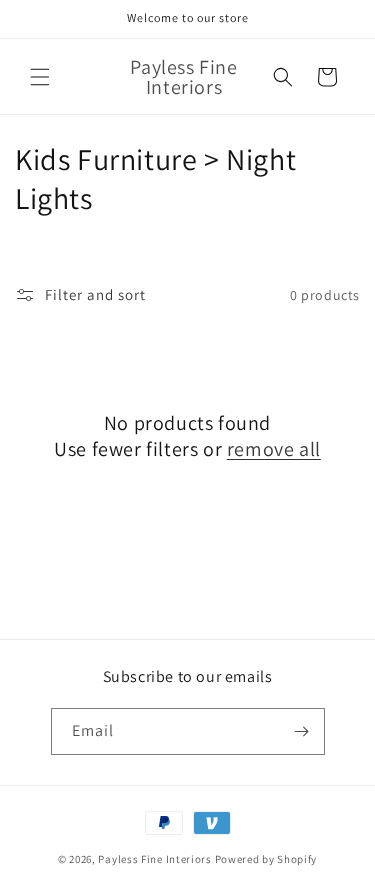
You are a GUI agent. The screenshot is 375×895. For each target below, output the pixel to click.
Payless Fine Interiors (154, 859)
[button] (40, 77)
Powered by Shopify (266, 859)
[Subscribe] (302, 731)
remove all (274, 449)
